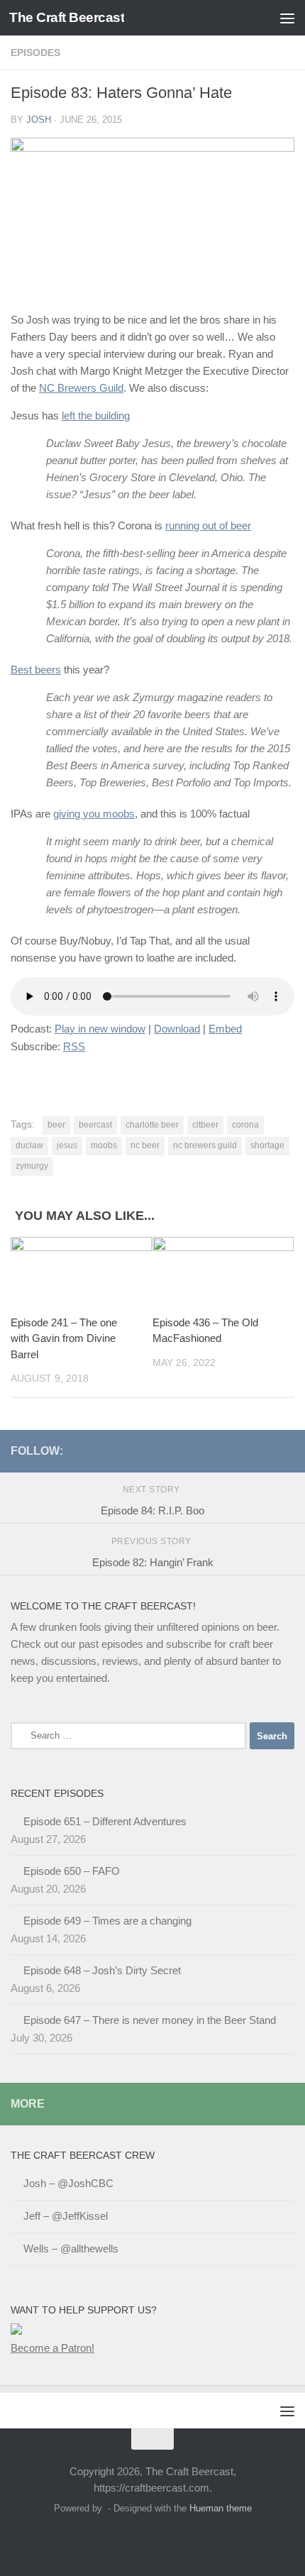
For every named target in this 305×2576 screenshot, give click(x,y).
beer (56, 1125)
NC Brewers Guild (81, 388)
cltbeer (205, 1125)
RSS (74, 1046)
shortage (267, 1145)
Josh (39, 120)
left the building (96, 415)
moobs (104, 1145)
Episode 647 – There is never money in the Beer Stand (150, 2020)
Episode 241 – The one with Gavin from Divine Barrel (64, 1338)
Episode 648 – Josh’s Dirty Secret (102, 1970)
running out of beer (208, 525)
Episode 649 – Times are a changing (107, 1921)
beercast (95, 1125)
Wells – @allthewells (71, 2249)
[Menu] (287, 18)
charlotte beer (152, 1125)
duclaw (29, 1145)
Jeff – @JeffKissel (66, 2216)
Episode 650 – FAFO (72, 1871)
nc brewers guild (205, 1145)
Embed (225, 1029)
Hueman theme (221, 2508)
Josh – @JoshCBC (68, 2183)
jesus (67, 1145)
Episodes (35, 53)
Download (177, 1029)
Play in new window (100, 1029)
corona (245, 1125)
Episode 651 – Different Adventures (105, 1821)
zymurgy (32, 1166)
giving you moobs (94, 814)
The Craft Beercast (67, 17)
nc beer (145, 1145)
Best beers (36, 670)
